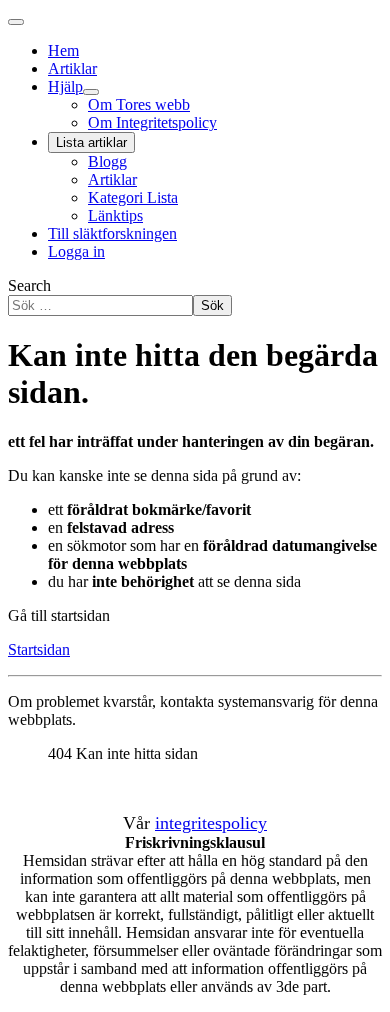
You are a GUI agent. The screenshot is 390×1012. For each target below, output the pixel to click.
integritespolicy (211, 823)
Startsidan (39, 649)
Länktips (115, 215)
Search (29, 285)
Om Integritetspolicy (152, 122)
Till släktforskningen (112, 233)
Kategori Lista (133, 197)
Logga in (76, 251)
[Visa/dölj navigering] (16, 22)
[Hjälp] (91, 92)
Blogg (107, 161)
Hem (63, 50)
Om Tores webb (139, 104)
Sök (212, 305)
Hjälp (65, 86)
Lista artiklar (91, 142)
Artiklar (72, 68)
